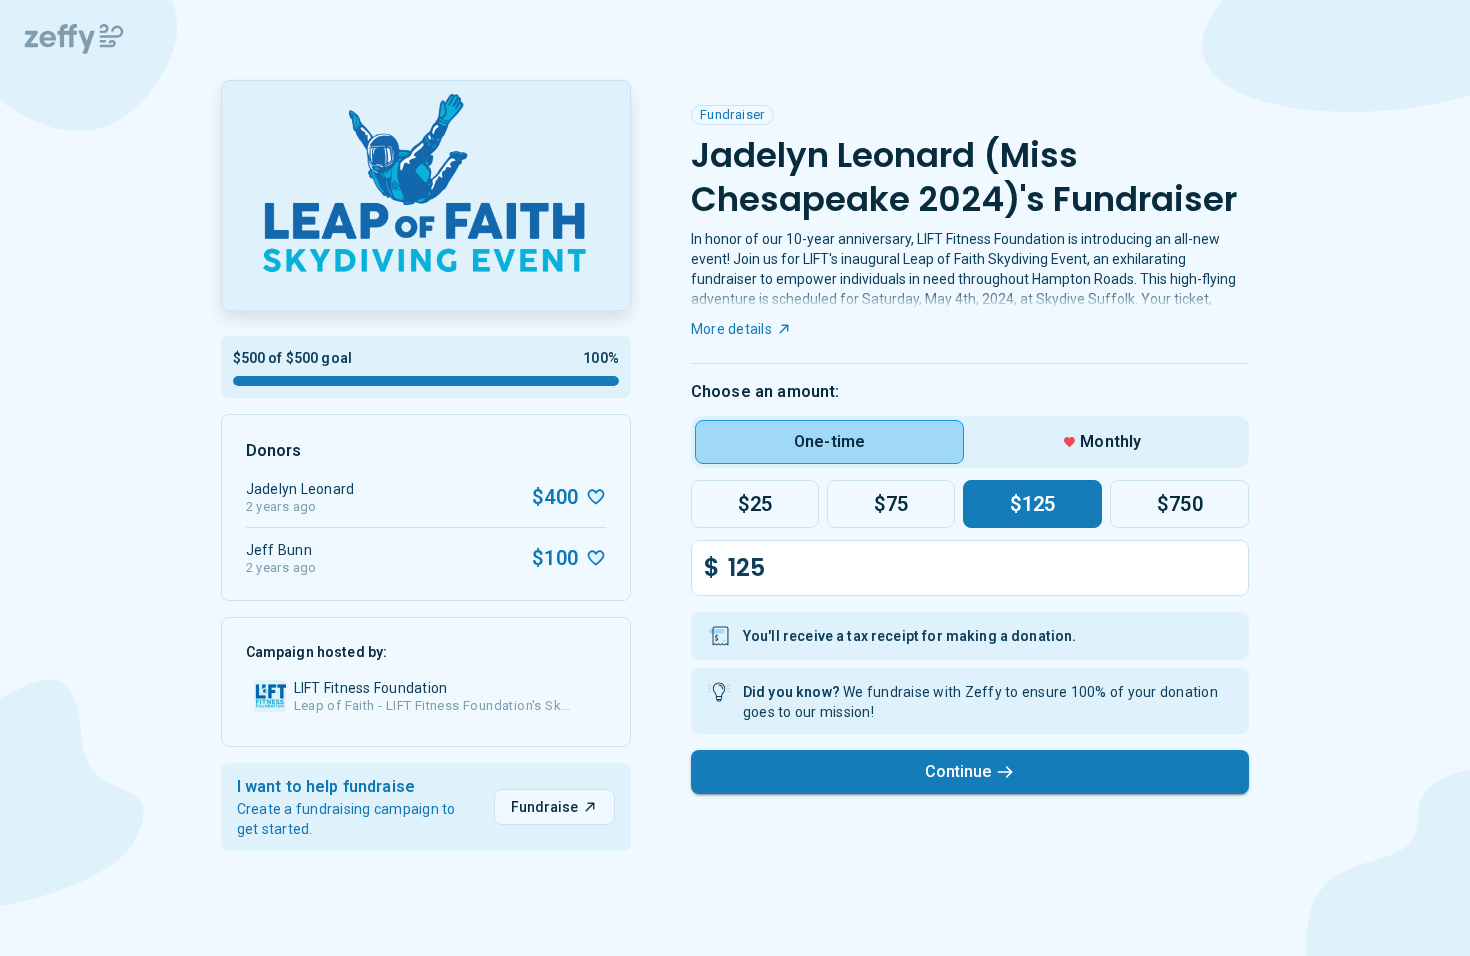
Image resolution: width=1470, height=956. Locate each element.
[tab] (829, 442)
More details (731, 329)
